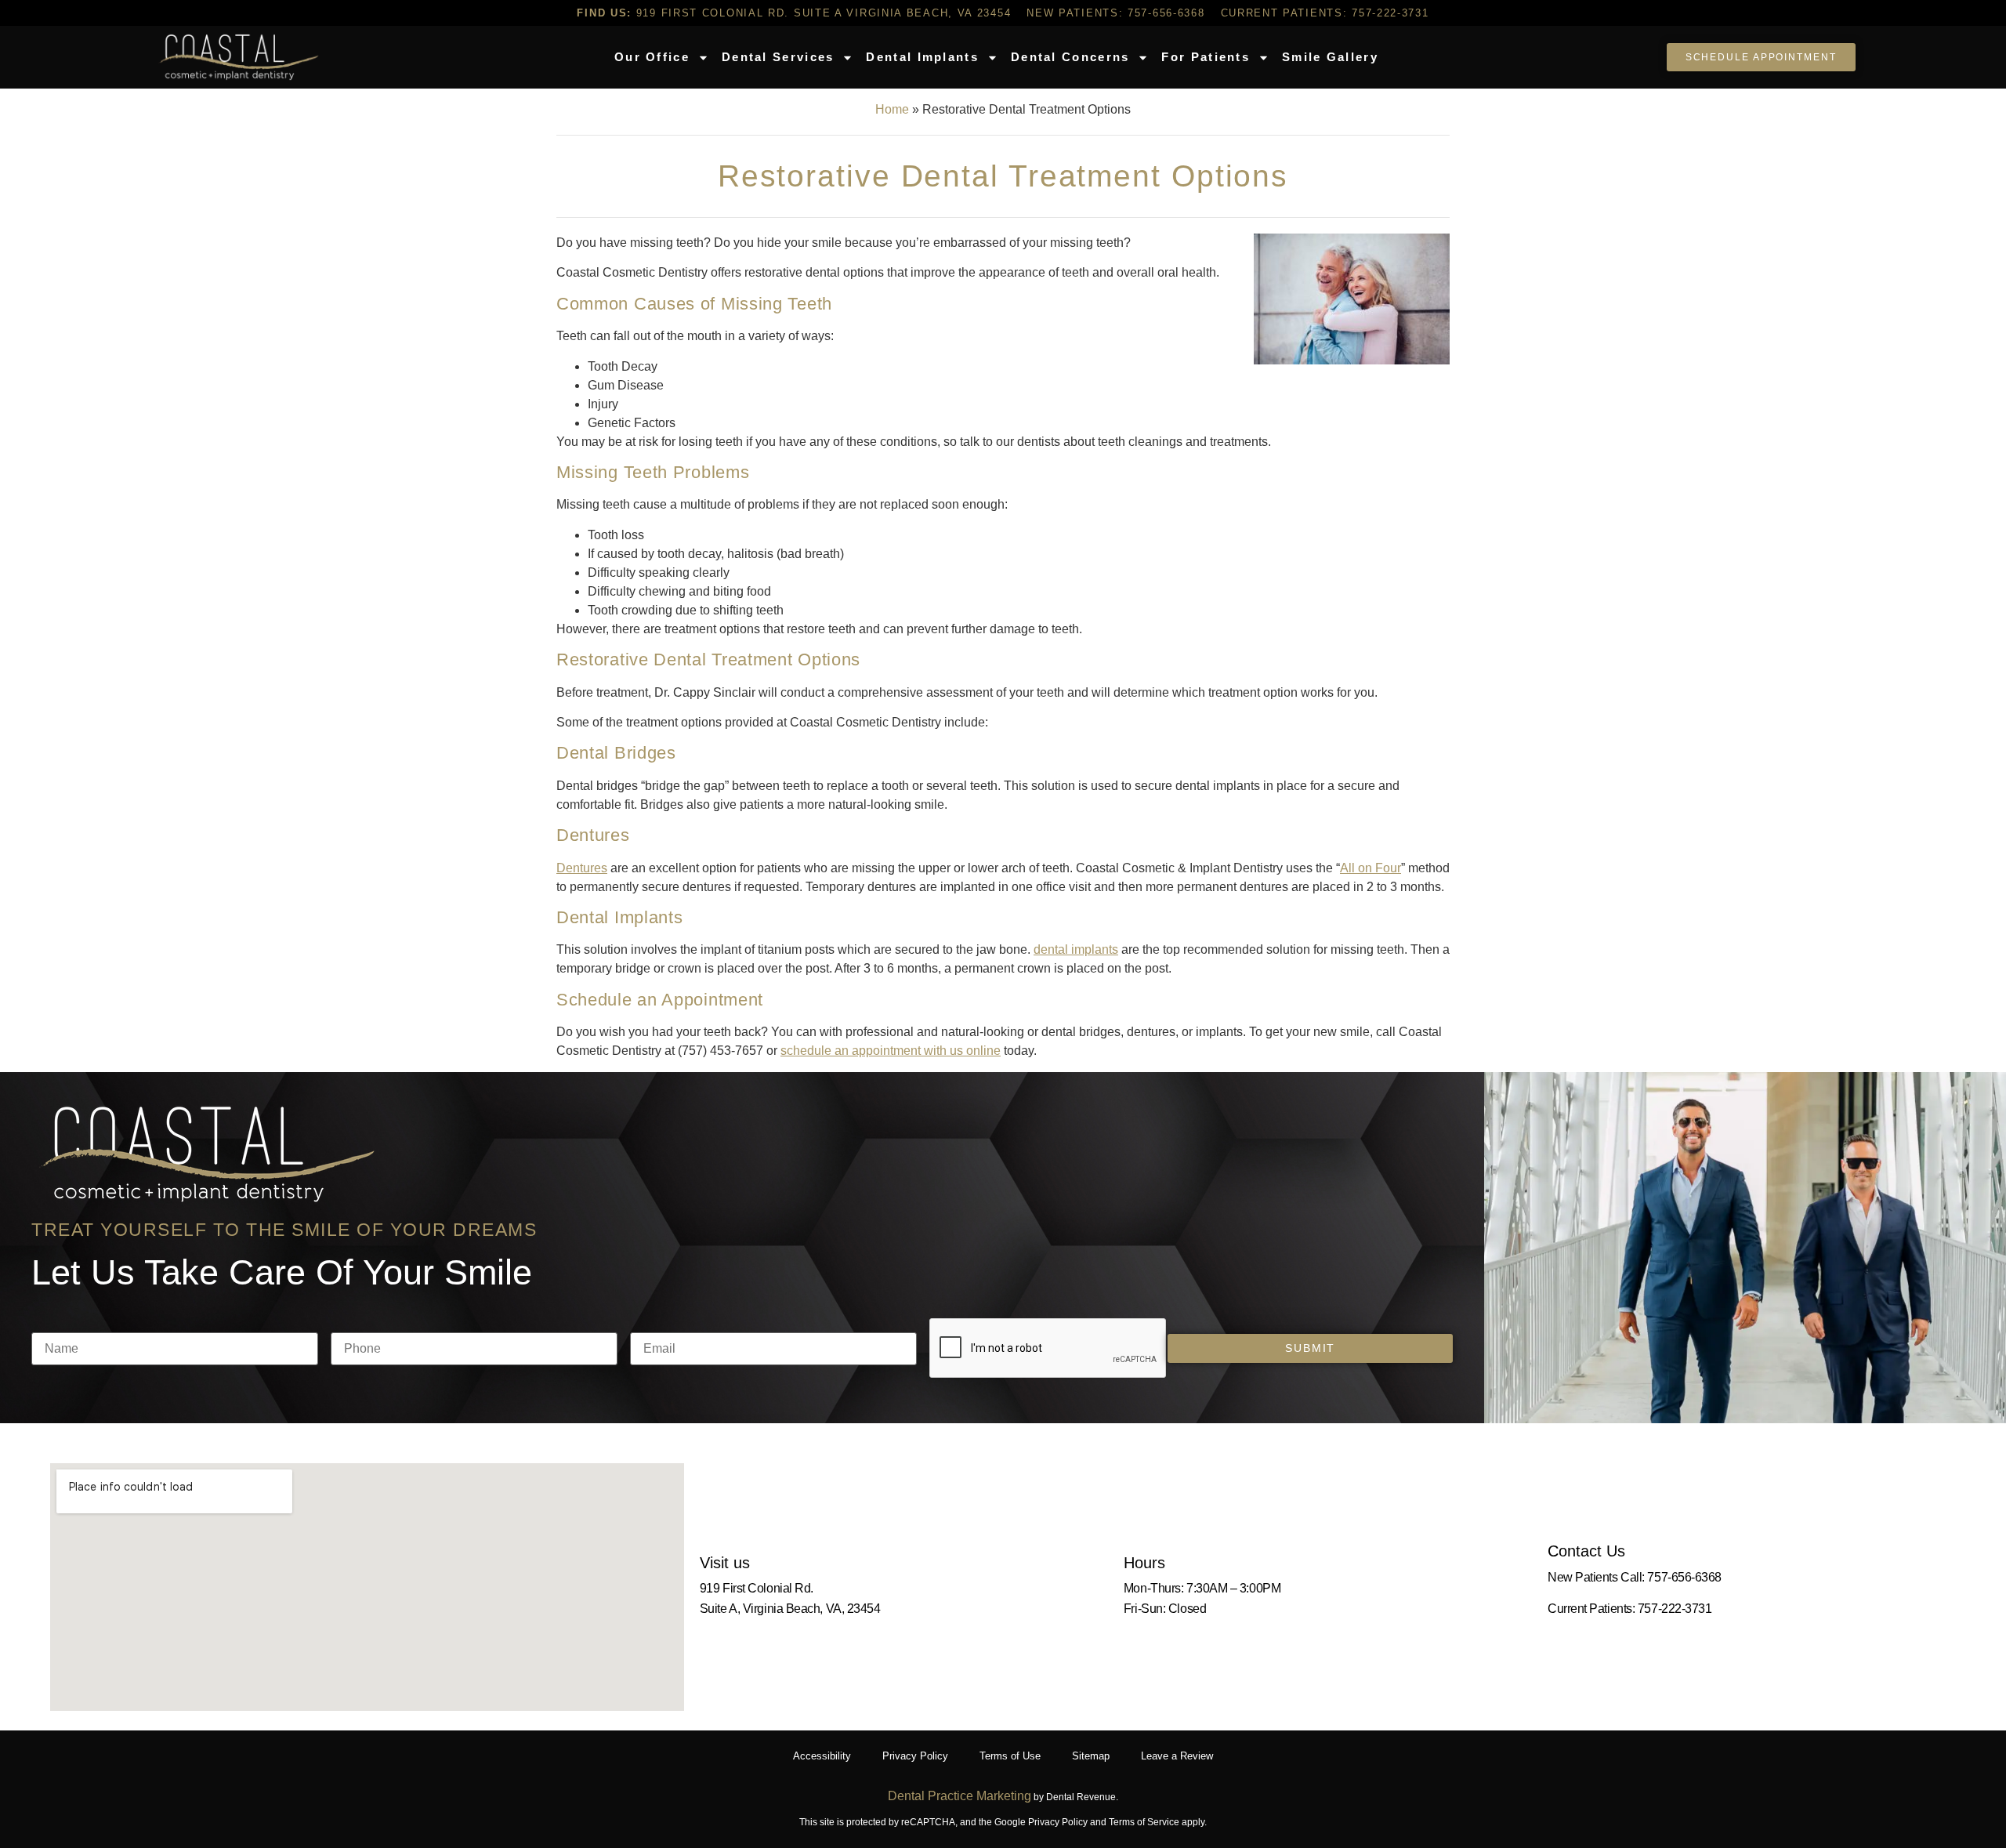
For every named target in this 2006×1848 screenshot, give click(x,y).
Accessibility (822, 1756)
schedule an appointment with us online (891, 1051)
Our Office (652, 57)
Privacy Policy (915, 1756)
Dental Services (778, 57)
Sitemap (1091, 1756)
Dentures (582, 868)
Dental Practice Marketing (960, 1796)
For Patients (1206, 57)
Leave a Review (1177, 1756)
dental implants (1076, 949)
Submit (1310, 1348)
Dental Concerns (1070, 57)
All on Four (1371, 868)
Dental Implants (922, 57)
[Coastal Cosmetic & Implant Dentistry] (238, 57)
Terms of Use (1010, 1756)
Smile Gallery (1330, 57)
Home (892, 109)
